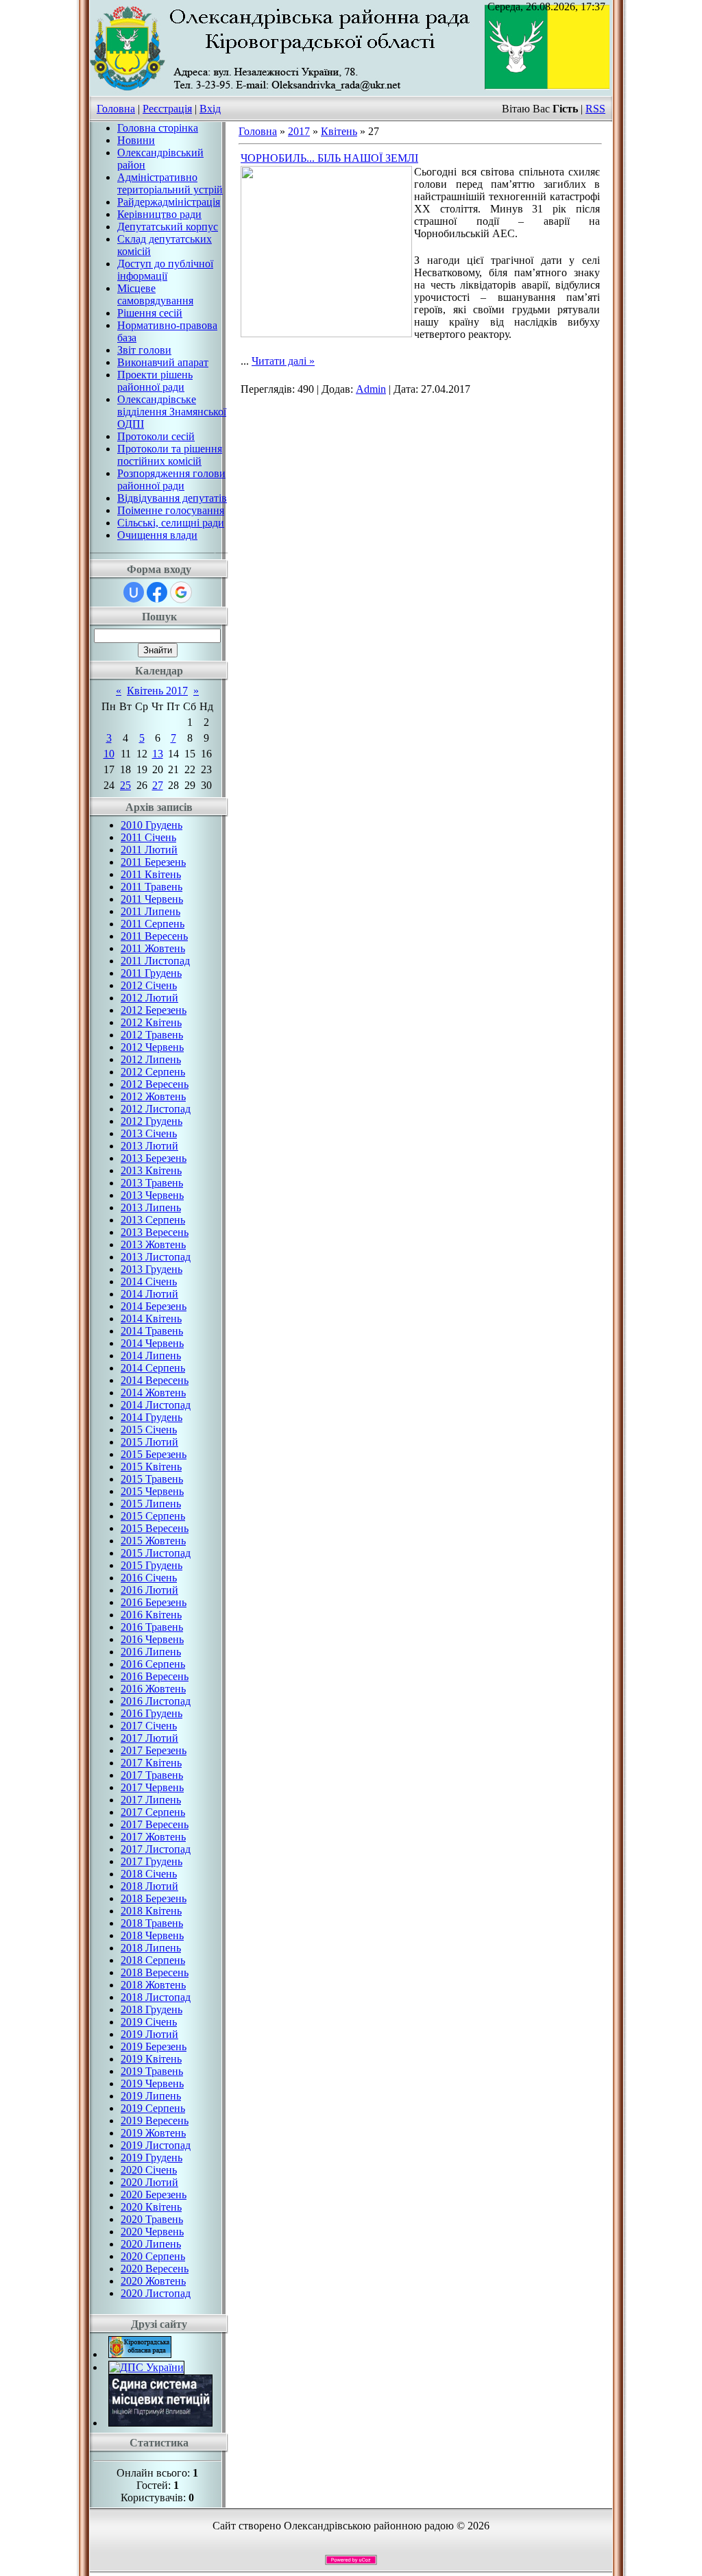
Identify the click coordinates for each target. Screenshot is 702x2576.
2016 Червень (152, 1639)
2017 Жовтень (153, 1837)
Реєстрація (167, 109)
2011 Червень (152, 899)
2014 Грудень (152, 1417)
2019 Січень (149, 2022)
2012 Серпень (153, 1072)
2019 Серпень (153, 2108)
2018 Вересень (155, 1972)
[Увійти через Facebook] (157, 592)
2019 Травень (152, 2071)
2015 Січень (149, 1430)
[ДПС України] (146, 2367)
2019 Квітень (151, 2059)
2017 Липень (151, 1800)
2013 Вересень (155, 1232)
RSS (595, 109)
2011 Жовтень (153, 948)
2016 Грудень (152, 1713)
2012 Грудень (152, 1121)
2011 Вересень (154, 936)
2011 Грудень (151, 973)
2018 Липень (151, 1948)
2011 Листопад (155, 961)
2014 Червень (152, 1343)
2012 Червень (152, 1047)
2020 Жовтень (153, 2281)
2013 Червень (152, 1195)
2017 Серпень (153, 1812)
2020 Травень (152, 2219)
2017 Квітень (151, 1763)
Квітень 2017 (157, 691)
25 (125, 785)
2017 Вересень (155, 1824)
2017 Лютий (149, 1738)
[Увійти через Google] (181, 592)
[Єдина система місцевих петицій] (160, 2423)
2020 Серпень (153, 2256)
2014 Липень (151, 1356)
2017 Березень (154, 1750)
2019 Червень (152, 2083)
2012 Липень (151, 1059)
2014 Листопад (156, 1405)
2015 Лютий (149, 1442)
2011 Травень (152, 887)
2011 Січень (148, 837)
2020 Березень (154, 2195)
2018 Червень (152, 1935)
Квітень (339, 131)
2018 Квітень (151, 1911)
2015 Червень (152, 1491)
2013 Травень (152, 1183)
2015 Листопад (156, 1553)
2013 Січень (149, 1133)
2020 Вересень (155, 2269)
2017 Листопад (156, 1849)
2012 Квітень (151, 1022)
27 (158, 785)
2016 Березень (154, 1602)
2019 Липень (151, 2096)
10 (109, 754)
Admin (371, 389)
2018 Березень (154, 1898)
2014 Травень (152, 1331)
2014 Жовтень (153, 1393)
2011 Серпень (153, 924)
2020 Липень (151, 2244)
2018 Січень (149, 1874)
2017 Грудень (152, 1861)
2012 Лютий (149, 998)
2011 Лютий (149, 850)
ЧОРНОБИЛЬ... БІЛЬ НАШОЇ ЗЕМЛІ (329, 158)
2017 (299, 131)
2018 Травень (152, 1923)
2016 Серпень (153, 1664)
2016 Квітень (151, 1615)
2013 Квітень (151, 1170)
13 (158, 754)
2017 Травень (152, 1775)
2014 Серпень (153, 1368)
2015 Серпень (153, 1516)
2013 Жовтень (153, 1244)
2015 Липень (151, 1504)
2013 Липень (151, 1207)
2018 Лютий (149, 1886)
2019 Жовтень (153, 2133)
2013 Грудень (152, 1269)
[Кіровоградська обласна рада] (140, 2354)
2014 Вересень (155, 1380)
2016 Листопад (156, 1701)
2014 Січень (149, 1281)
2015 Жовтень (153, 1541)
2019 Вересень (155, 2121)
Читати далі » (283, 361)
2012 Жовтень (153, 1096)
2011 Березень (153, 862)
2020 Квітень (151, 2207)
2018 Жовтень (153, 1985)
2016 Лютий (149, 1590)
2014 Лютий (149, 1294)
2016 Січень (149, 1578)
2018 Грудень (152, 2009)
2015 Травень (152, 1479)
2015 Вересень (155, 1528)
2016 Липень (151, 1652)
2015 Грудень (152, 1565)
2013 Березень (154, 1158)
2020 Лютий (149, 2182)
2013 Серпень (153, 1220)
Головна (116, 109)
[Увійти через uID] (134, 592)
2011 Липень (150, 911)
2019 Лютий (149, 2034)
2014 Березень (154, 1306)
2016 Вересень (155, 1676)
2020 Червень (152, 2232)
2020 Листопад (156, 2293)
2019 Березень (154, 2046)
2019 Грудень (152, 2158)
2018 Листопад (156, 1997)
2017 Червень (152, 1787)
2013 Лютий (149, 1146)
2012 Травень (152, 1035)
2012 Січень (149, 985)
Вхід (210, 109)
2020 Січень (149, 2170)
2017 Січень (149, 1726)
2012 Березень (154, 1010)
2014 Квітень (151, 1319)
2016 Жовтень (153, 1689)
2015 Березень (154, 1454)
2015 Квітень (151, 1467)
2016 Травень (152, 1627)
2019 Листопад (156, 2145)
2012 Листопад (156, 1109)
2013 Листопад (156, 1257)
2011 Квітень (151, 874)
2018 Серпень (153, 1960)
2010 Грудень (152, 825)
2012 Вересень (155, 1084)
